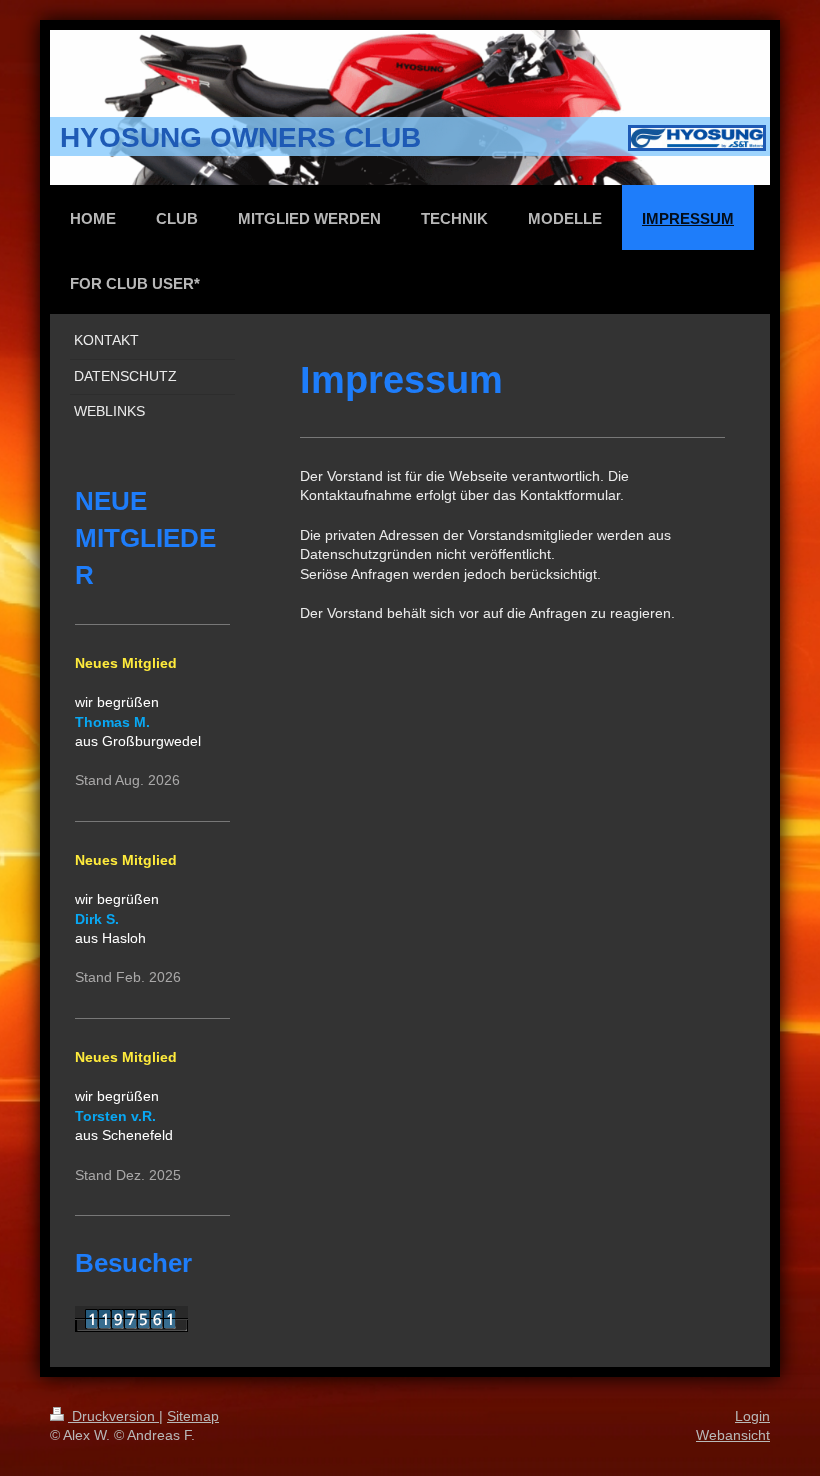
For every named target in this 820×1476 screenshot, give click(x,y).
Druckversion (113, 1416)
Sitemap (193, 1416)
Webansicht (733, 1435)
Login (752, 1416)
